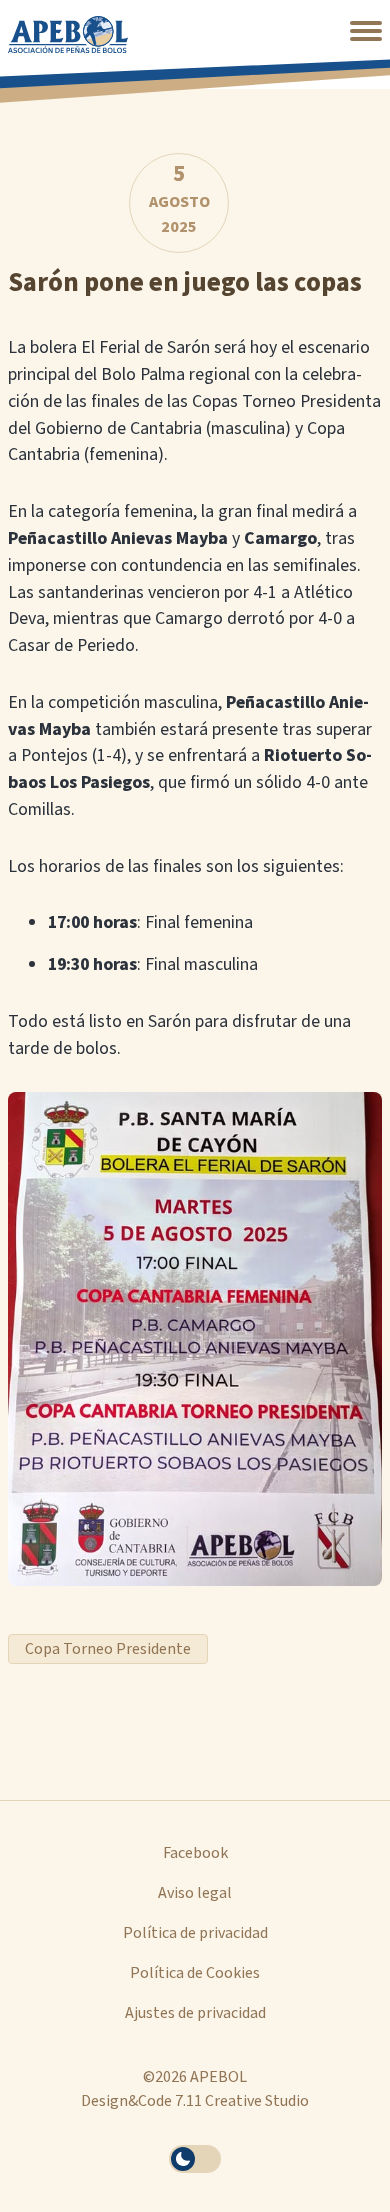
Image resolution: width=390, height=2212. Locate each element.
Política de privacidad (195, 1933)
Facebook (195, 1853)
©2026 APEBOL (195, 2077)
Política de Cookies (195, 1973)
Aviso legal (195, 1893)
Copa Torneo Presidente (108, 1649)
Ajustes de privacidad (195, 2013)
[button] (366, 31)
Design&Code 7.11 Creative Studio (195, 2101)
